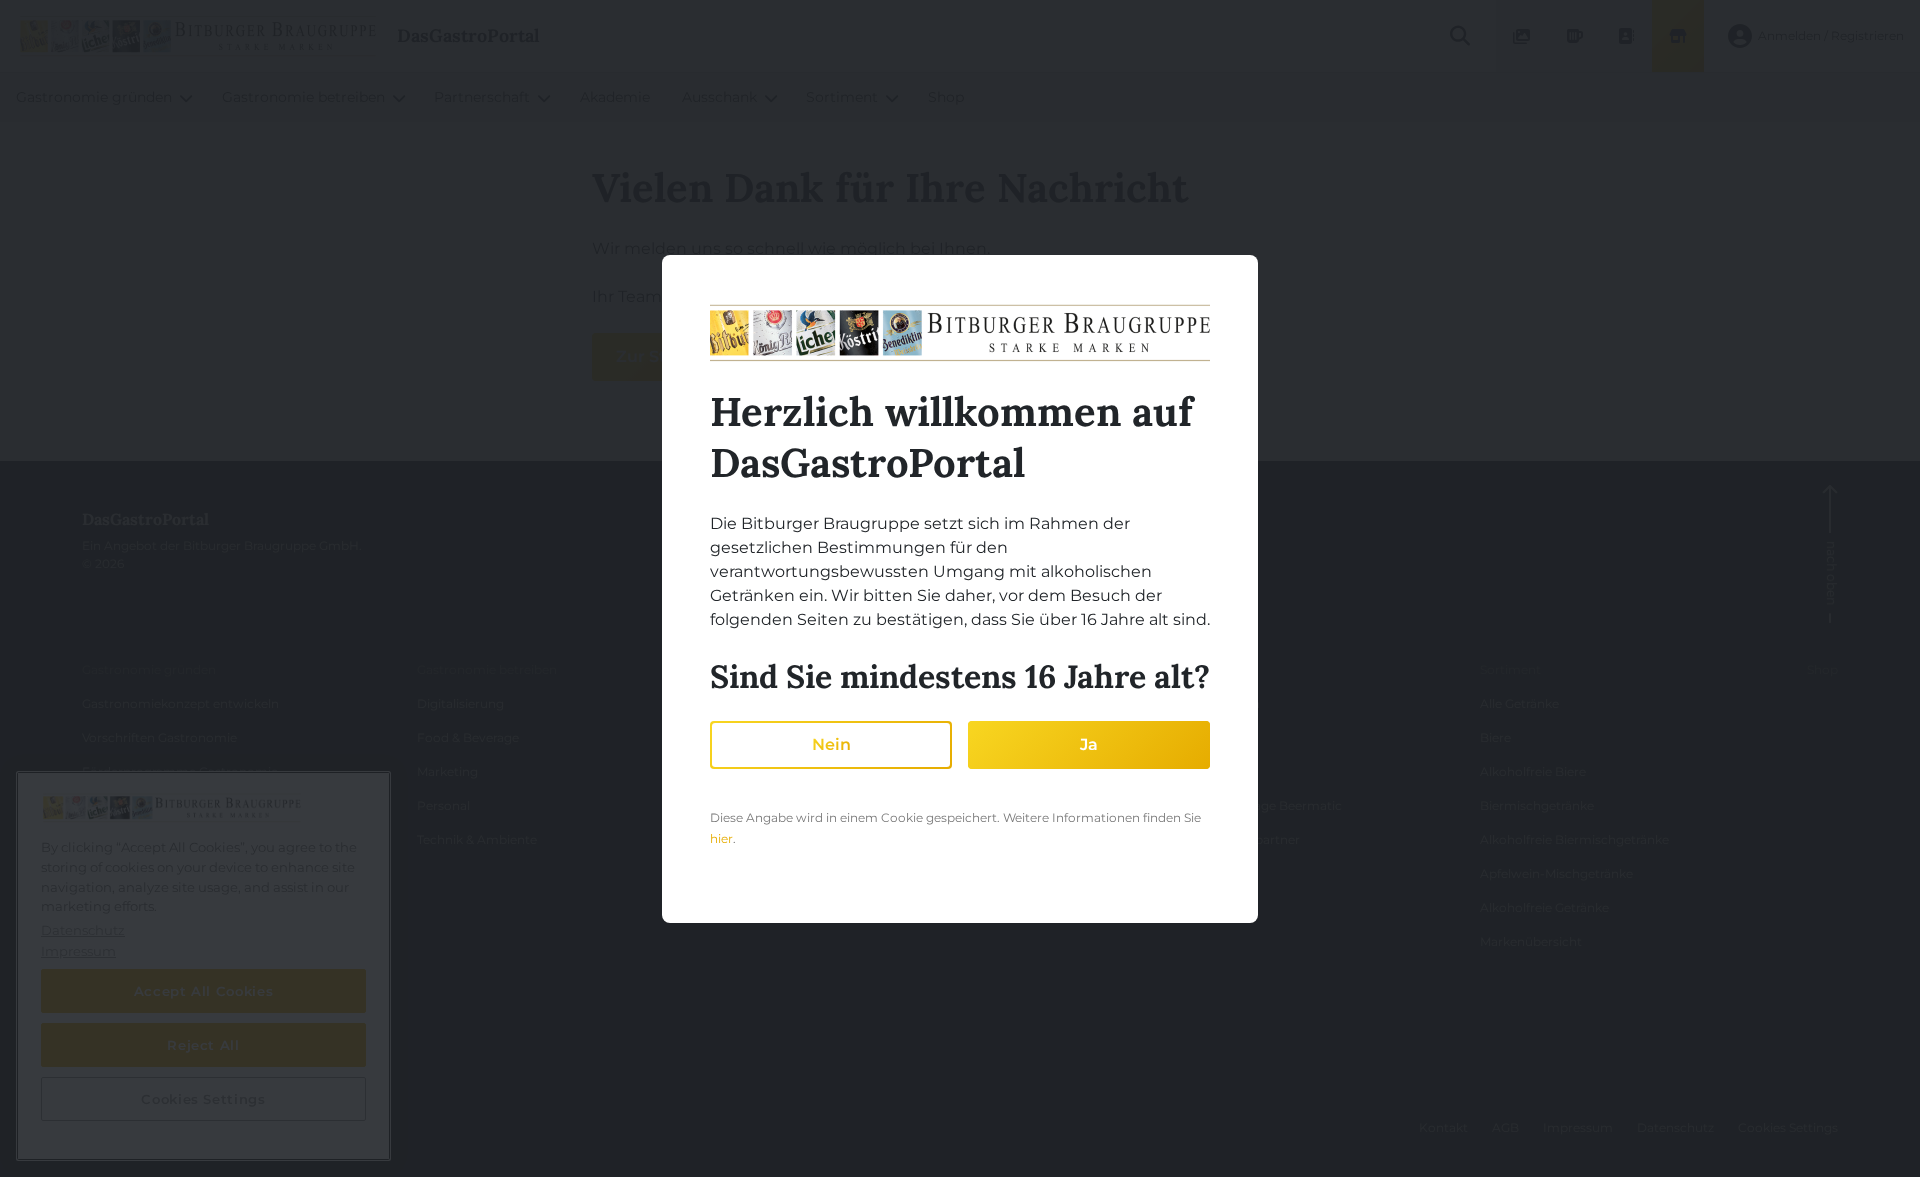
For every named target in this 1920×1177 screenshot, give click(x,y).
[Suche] (1459, 36)
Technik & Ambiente (477, 839)
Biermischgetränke (1537, 805)
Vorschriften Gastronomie (159, 737)
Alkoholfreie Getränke (1544, 907)
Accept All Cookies (204, 991)
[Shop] (1678, 36)
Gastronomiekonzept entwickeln (180, 703)
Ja (1089, 744)
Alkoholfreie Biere (1533, 771)
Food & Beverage (468, 737)
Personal (443, 805)
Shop (1822, 669)
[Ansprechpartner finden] (1626, 36)
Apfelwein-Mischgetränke (1556, 873)
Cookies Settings (1788, 1127)
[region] (203, 966)
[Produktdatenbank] (1574, 36)
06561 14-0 (127, 1093)
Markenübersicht (1531, 941)
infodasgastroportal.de (171, 1135)
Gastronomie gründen (149, 669)
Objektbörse (119, 805)
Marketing (447, 771)
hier (721, 838)
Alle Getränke (1519, 703)
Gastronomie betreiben (487, 669)
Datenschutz (1675, 1127)
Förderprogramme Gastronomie (180, 771)
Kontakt (1443, 1127)
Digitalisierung (460, 703)
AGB (1505, 1127)
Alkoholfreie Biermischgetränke (1574, 839)
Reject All (203, 1045)
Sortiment (1510, 669)
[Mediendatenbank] (1522, 36)
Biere (1495, 737)
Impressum (1578, 1127)
